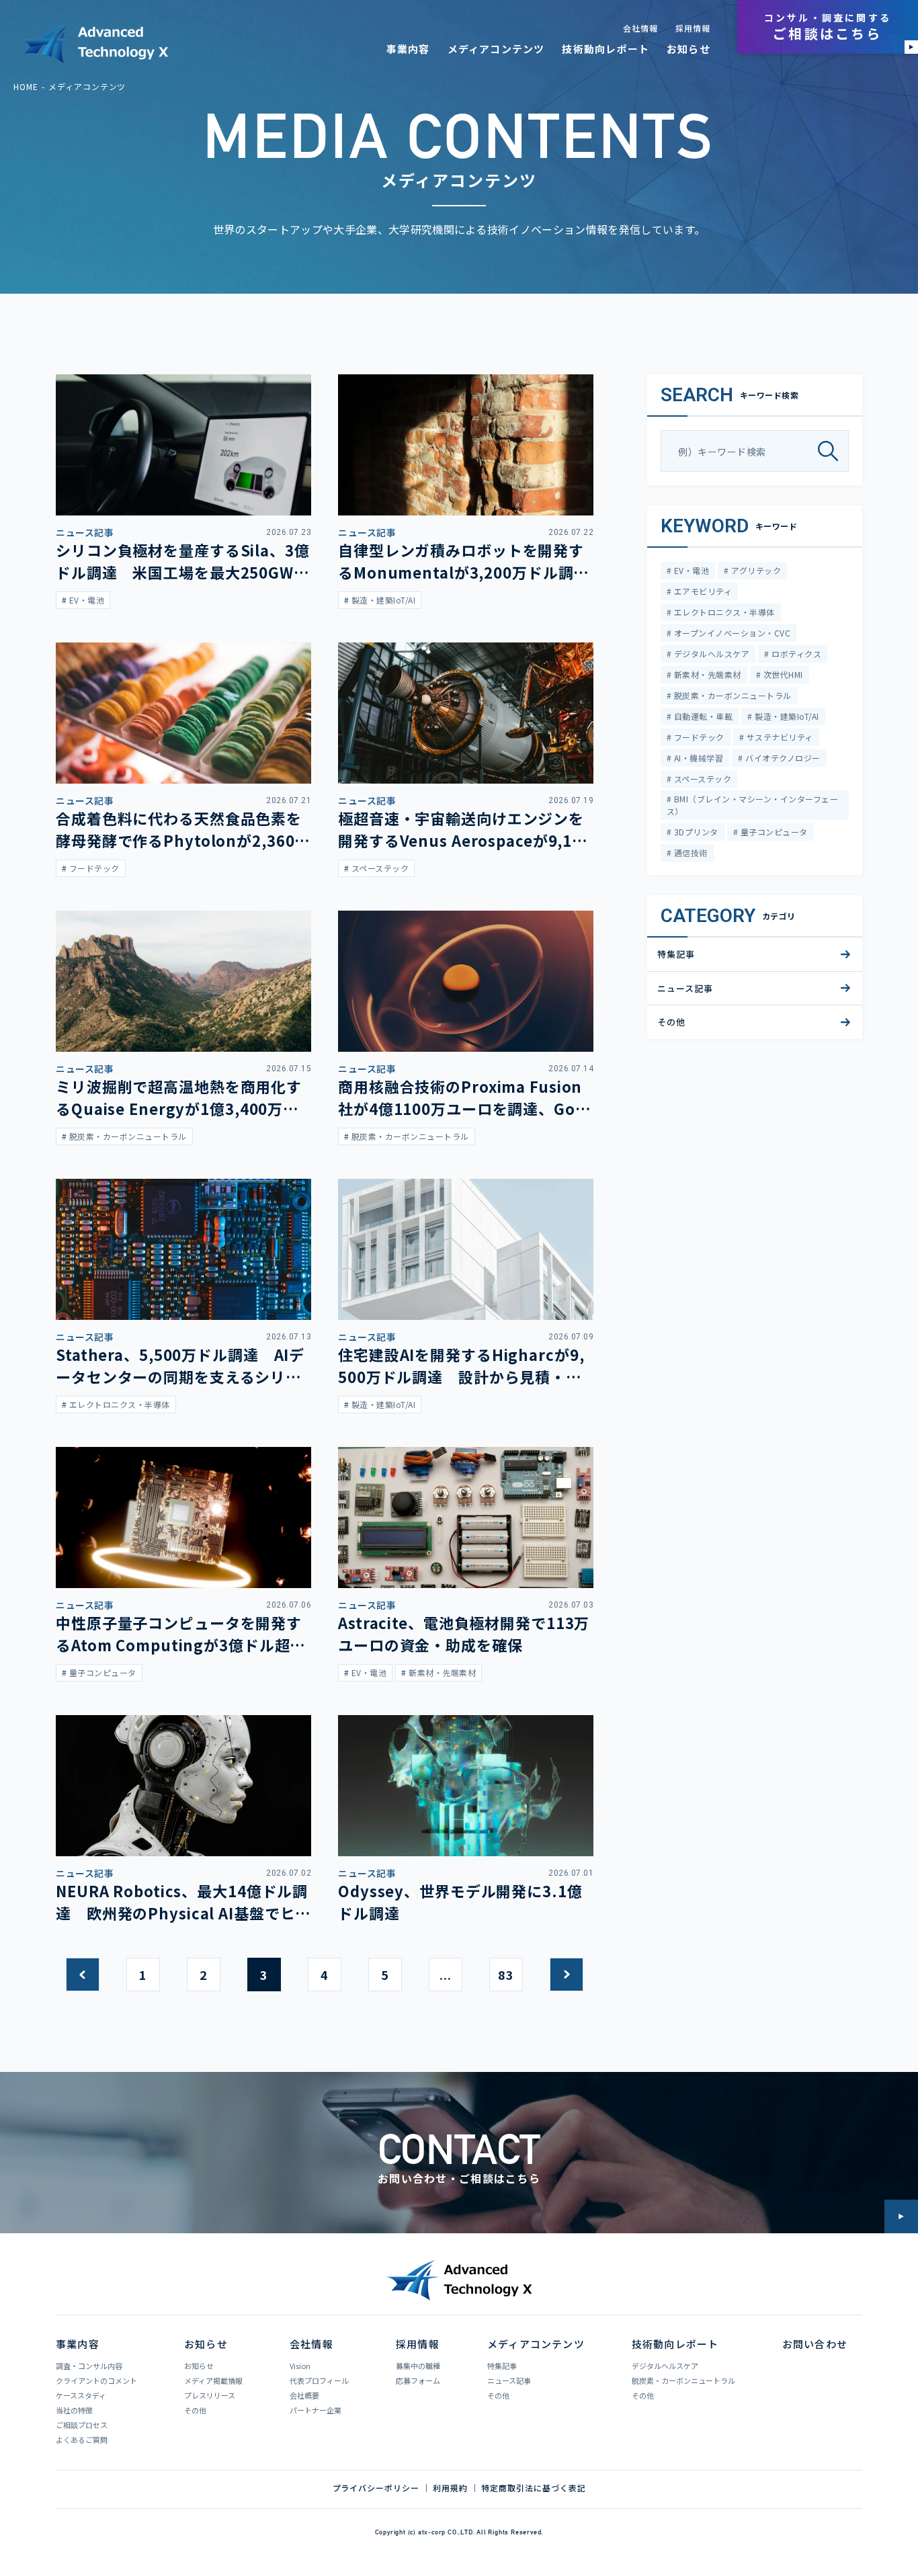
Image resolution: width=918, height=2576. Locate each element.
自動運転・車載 (702, 716)
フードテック (698, 737)
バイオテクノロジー (782, 758)
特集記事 (676, 954)
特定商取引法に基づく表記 (534, 2488)
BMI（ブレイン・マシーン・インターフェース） (752, 805)
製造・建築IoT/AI (786, 716)
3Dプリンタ (695, 832)
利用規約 (450, 2488)
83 (506, 1975)
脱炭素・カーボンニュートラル (731, 695)
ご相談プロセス (82, 2425)
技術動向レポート (606, 49)
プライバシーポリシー (376, 2488)
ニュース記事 (685, 988)
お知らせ (688, 49)
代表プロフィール (319, 2380)
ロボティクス (795, 654)
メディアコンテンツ (496, 49)
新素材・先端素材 (706, 674)
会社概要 (304, 2395)
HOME (26, 86)
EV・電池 (690, 570)
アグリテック (755, 570)
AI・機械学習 (697, 758)
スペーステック (701, 779)
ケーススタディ (81, 2395)
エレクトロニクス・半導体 (723, 612)
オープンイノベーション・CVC (731, 633)
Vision (300, 2366)
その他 (671, 1022)
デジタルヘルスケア (710, 654)
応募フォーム (418, 2380)
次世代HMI (782, 674)
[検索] (833, 451)
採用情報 (693, 28)
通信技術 (689, 853)
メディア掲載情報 (213, 2380)
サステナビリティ (778, 737)
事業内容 (408, 49)
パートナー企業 (316, 2410)
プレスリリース (210, 2395)
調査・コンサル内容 (89, 2366)
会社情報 (640, 28)
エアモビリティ (702, 591)
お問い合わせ (815, 2344)
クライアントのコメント (96, 2380)
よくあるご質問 (82, 2440)
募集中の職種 (418, 2366)
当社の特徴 (74, 2410)
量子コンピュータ (773, 832)
